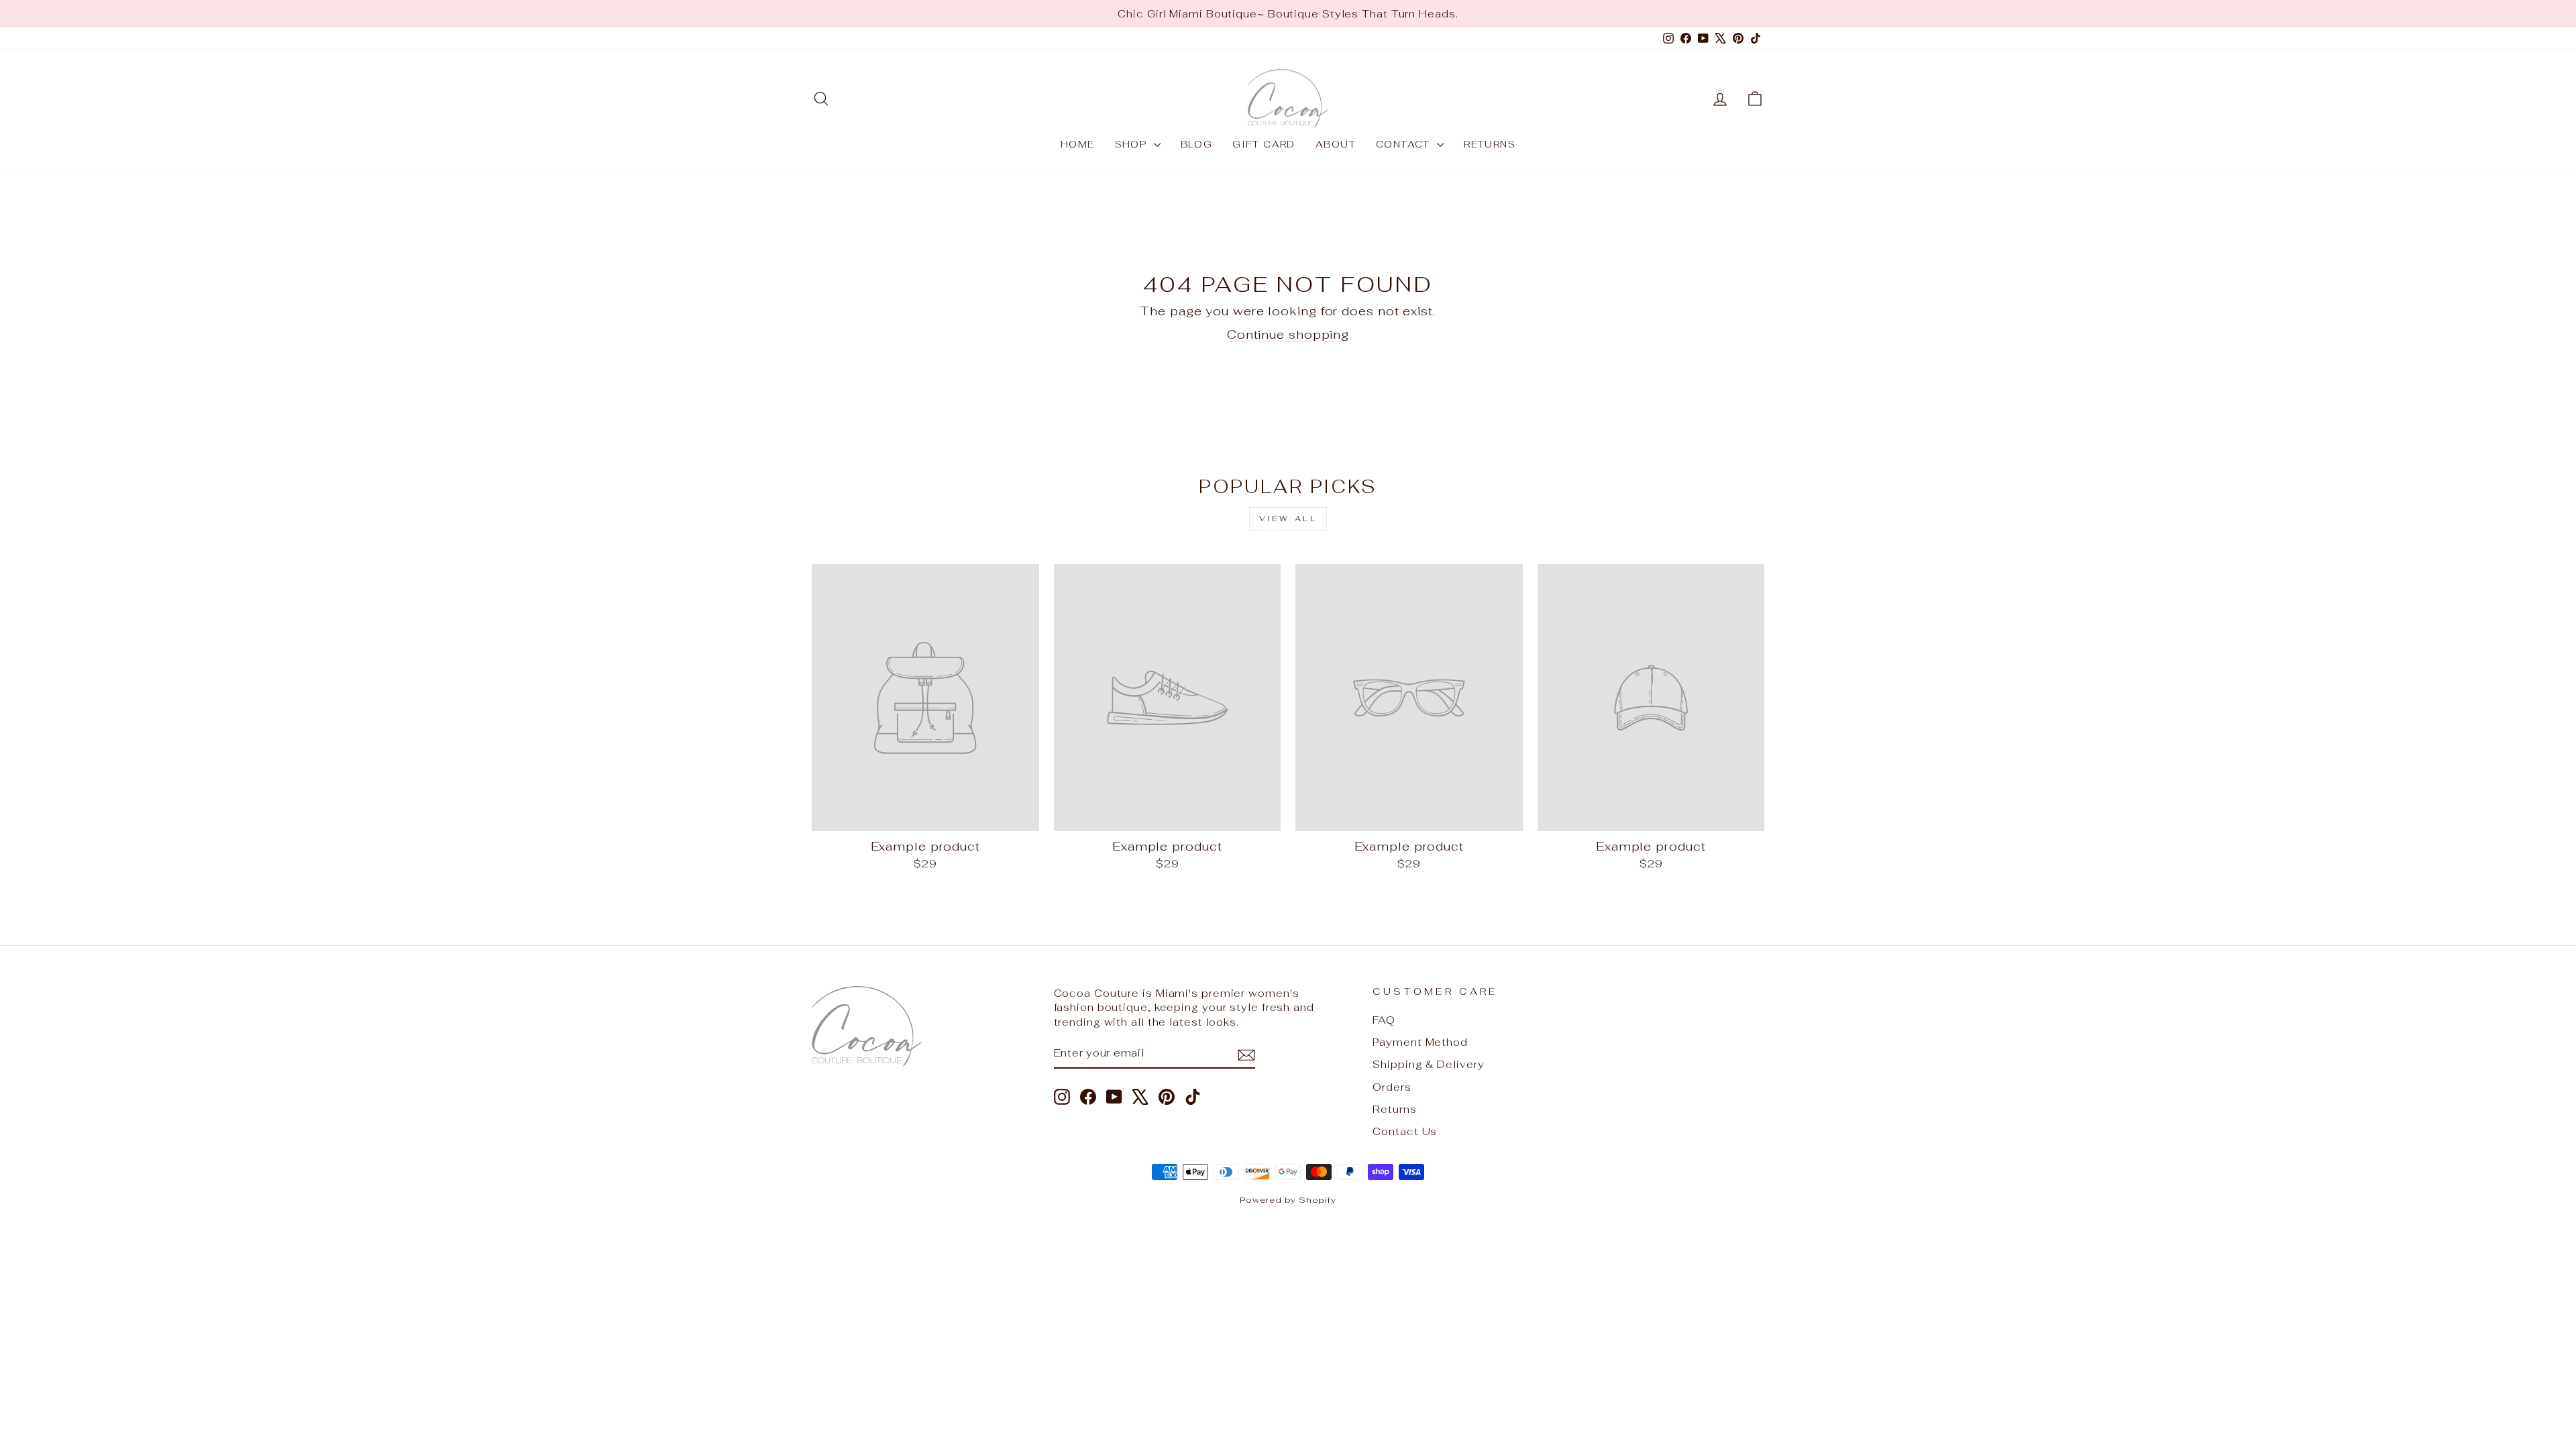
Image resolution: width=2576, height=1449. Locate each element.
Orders (1392, 1087)
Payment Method (1420, 1042)
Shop (1133, 144)
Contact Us (1405, 1131)
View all (1288, 519)
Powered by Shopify (1288, 1200)
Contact (1405, 144)
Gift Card (1264, 144)
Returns (1490, 144)
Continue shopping (1288, 334)
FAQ (1384, 1020)
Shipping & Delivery (1428, 1064)
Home (1078, 144)
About (1336, 144)
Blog (1197, 144)
